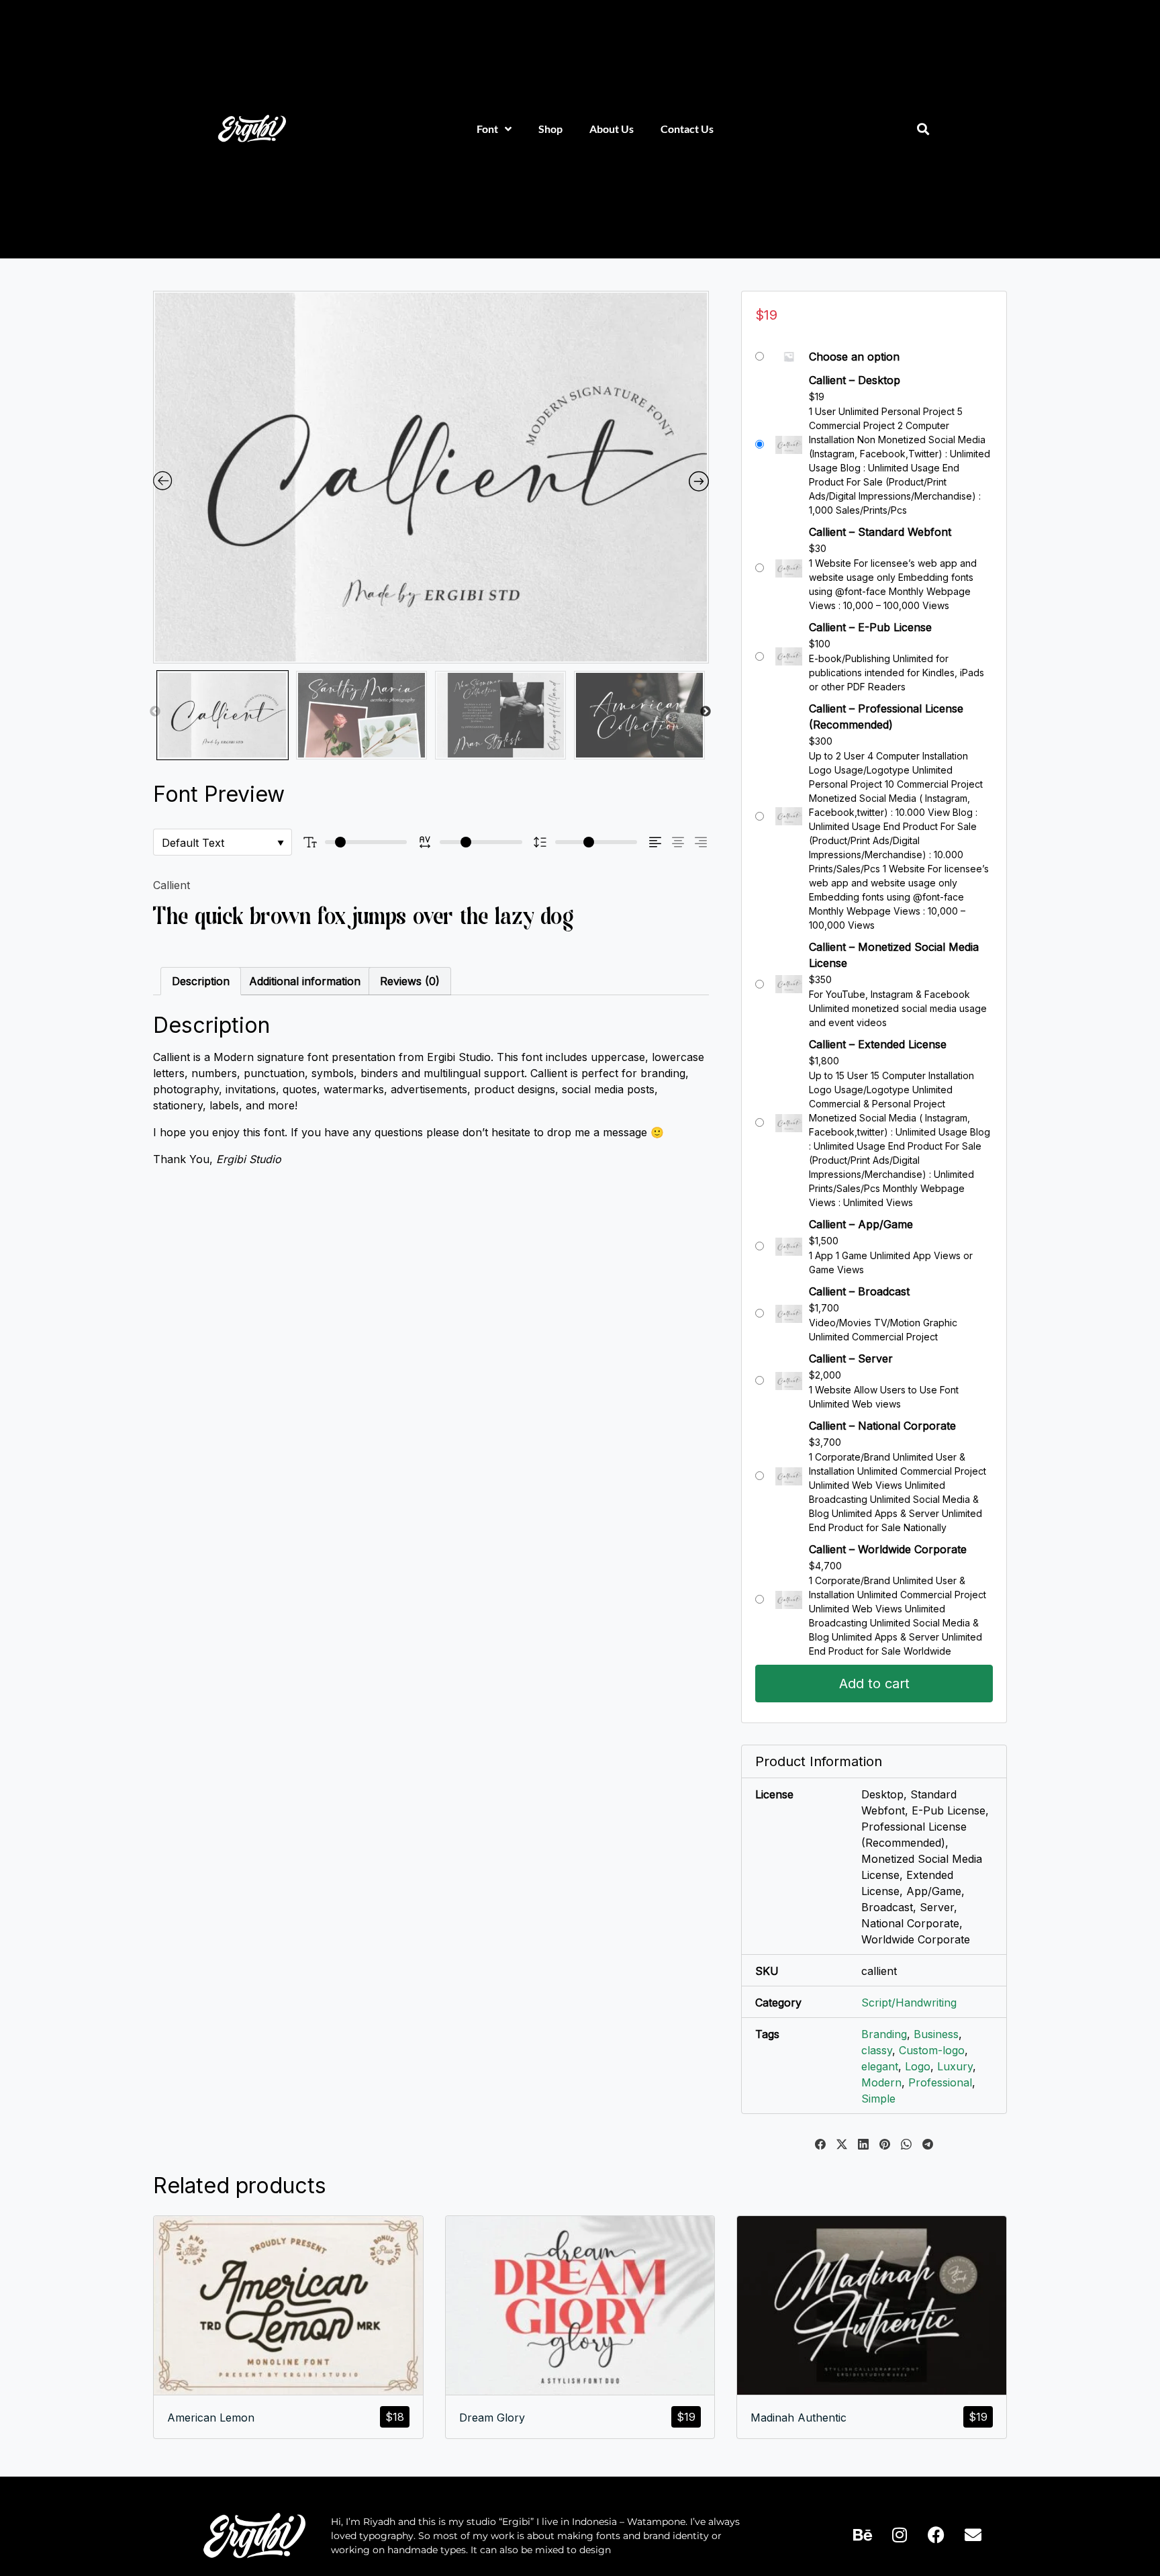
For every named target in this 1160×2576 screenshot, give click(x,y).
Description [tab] (201, 981)
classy (877, 2050)
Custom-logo (932, 2050)
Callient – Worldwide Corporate (888, 1549)
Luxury (955, 2066)
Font (487, 129)
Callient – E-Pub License (870, 627)
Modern (881, 2082)
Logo (918, 2066)
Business (936, 2034)
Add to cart (874, 1684)
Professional (940, 2082)
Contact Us (687, 129)
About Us (612, 129)
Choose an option (854, 357)
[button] (923, 129)
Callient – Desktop (855, 380)
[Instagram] (900, 2535)
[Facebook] (936, 2535)
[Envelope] (973, 2535)
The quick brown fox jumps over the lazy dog (364, 916)
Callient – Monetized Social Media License (894, 955)
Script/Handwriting (909, 2003)
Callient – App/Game (861, 1224)
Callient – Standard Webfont (880, 532)
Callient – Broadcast (859, 1291)
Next (706, 712)
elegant (880, 2066)
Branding (884, 2034)
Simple (878, 2099)
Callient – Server (851, 1359)
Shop (550, 129)
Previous (155, 712)
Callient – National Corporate (882, 1426)
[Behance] (863, 2535)
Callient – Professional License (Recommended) (886, 717)
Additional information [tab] (305, 981)
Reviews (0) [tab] (410, 981)
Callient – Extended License (878, 1044)
